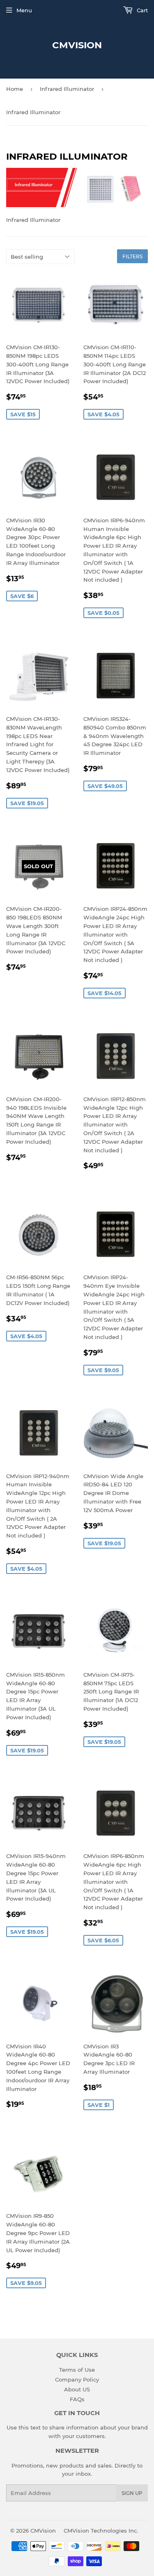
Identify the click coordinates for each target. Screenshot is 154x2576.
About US (77, 2389)
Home (15, 89)
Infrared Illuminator (67, 89)
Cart (141, 10)
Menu (24, 10)
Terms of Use (77, 2370)
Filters (132, 256)
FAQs (77, 2399)
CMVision (77, 45)
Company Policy (77, 2380)
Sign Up (132, 2493)
